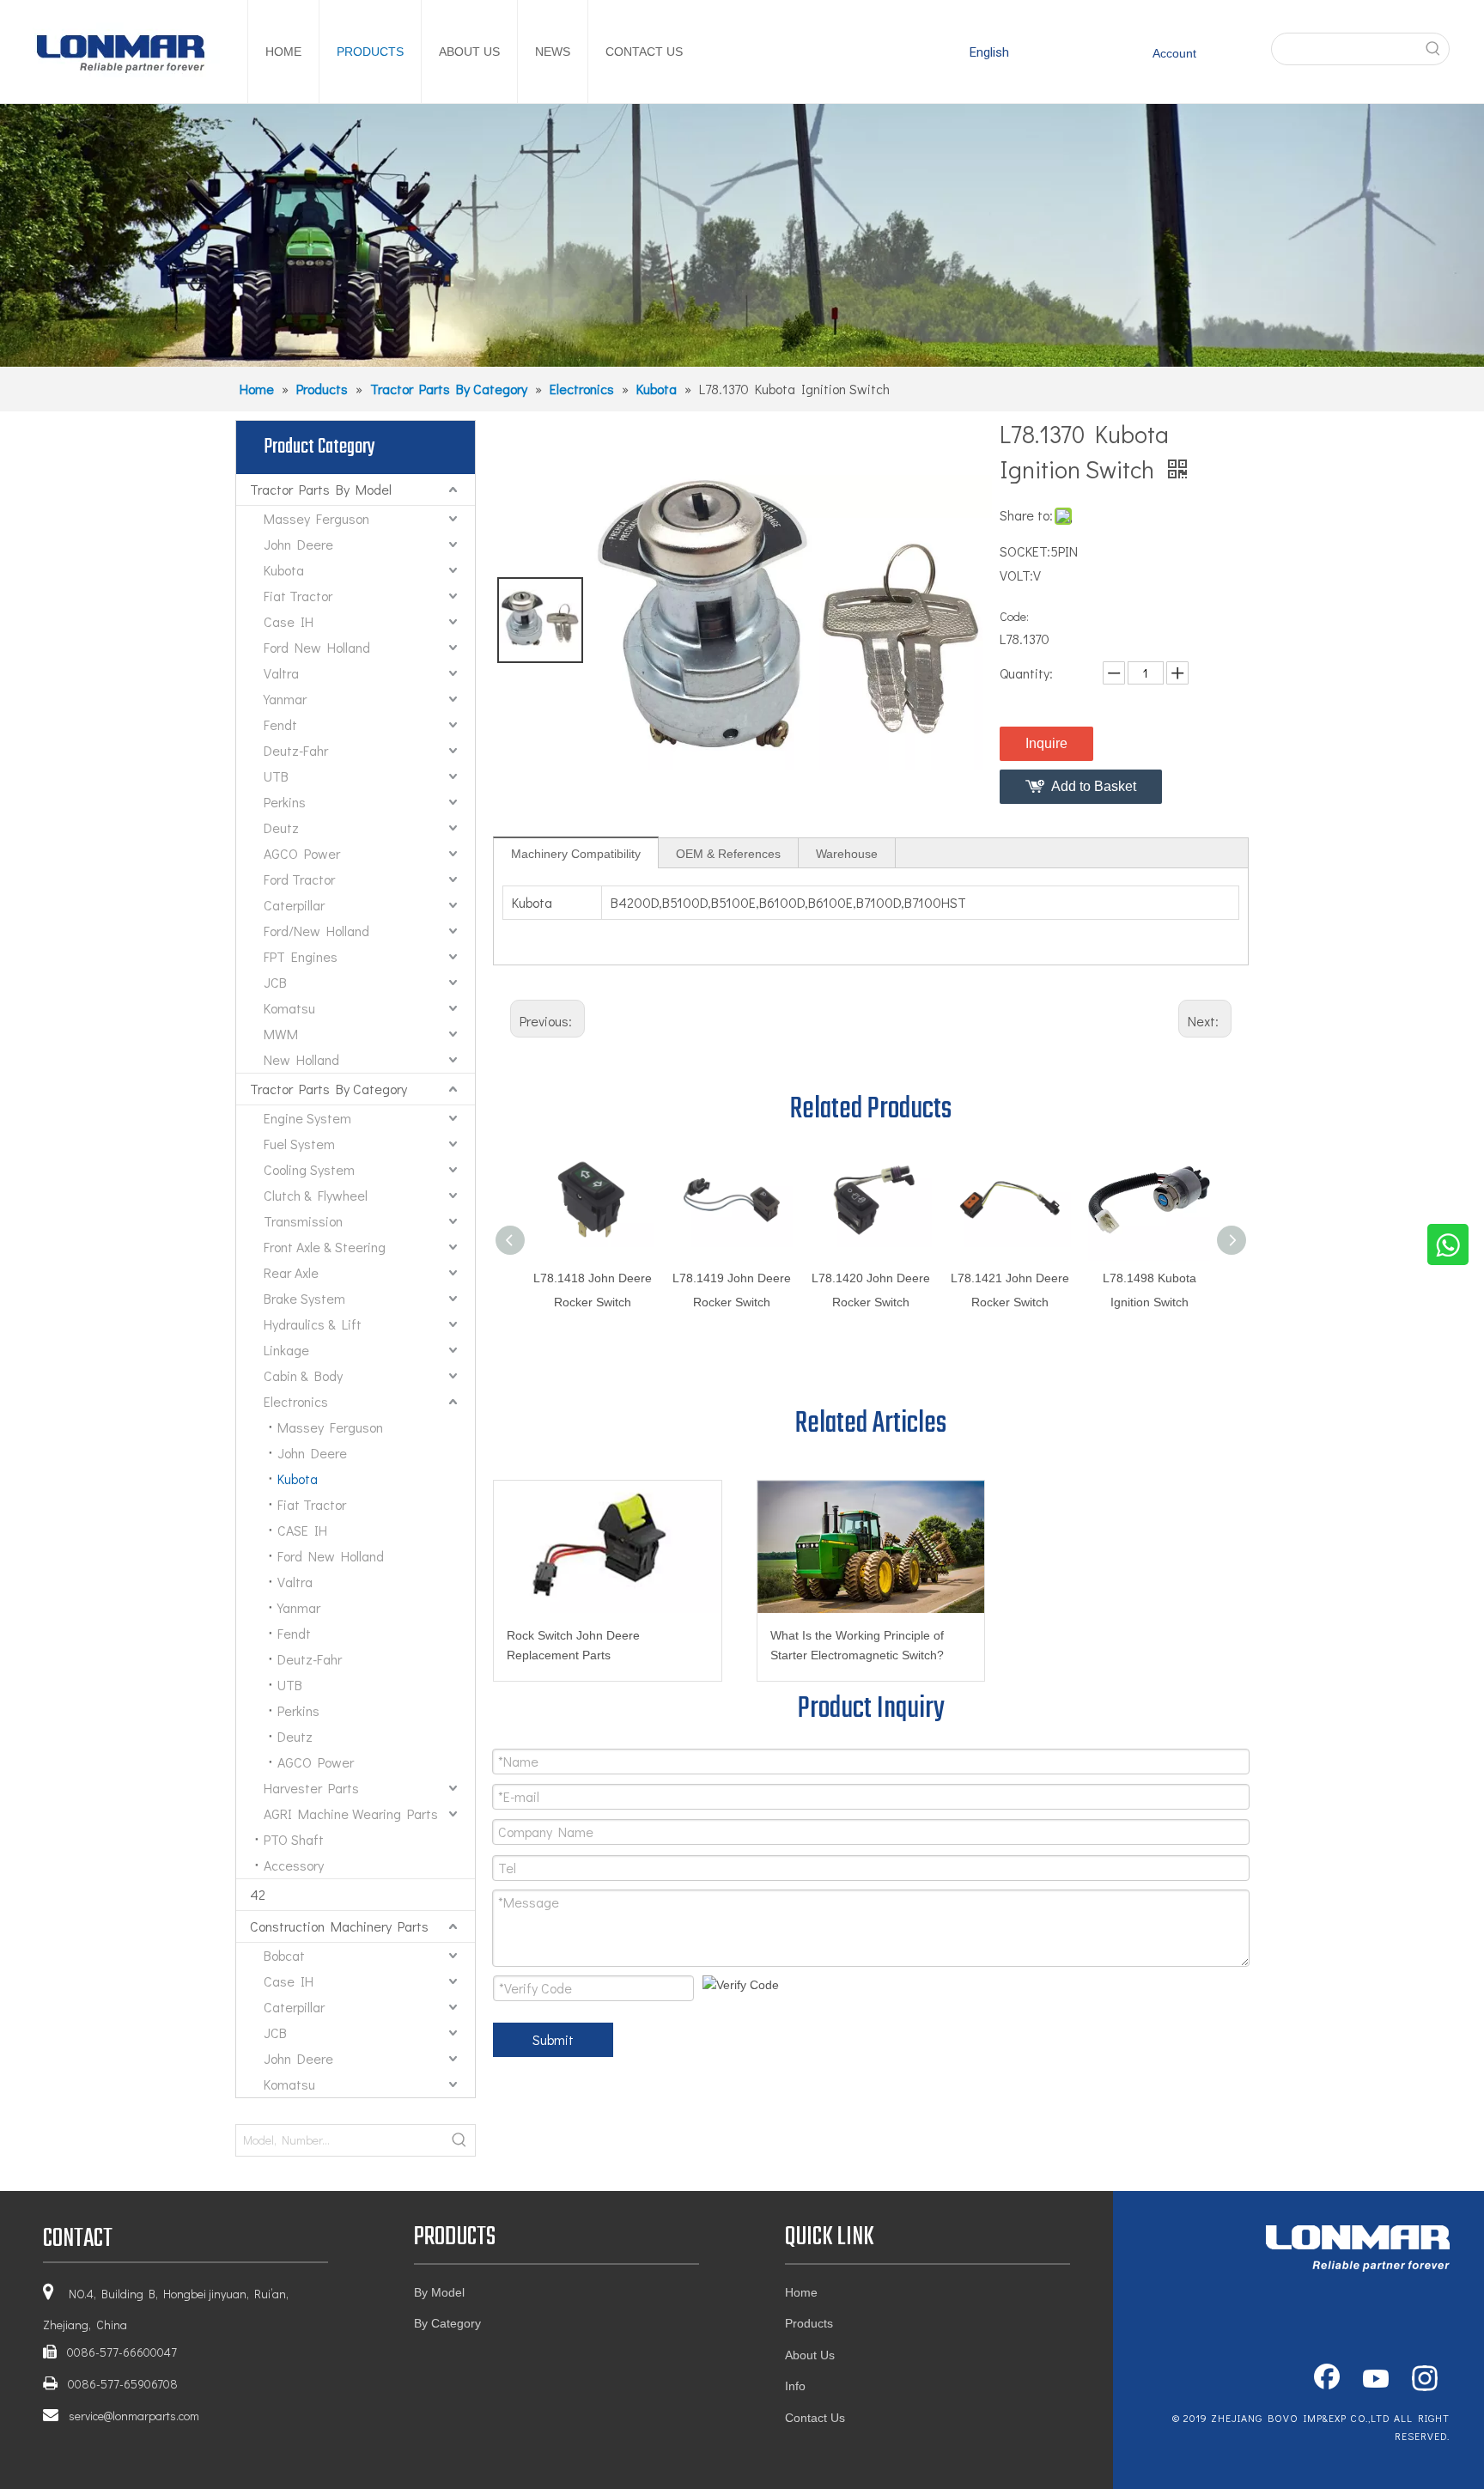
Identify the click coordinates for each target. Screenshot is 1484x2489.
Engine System (307, 1118)
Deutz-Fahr (296, 750)
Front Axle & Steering (325, 1247)
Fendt (280, 724)
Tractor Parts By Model (321, 489)
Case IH (289, 621)
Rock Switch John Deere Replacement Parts (573, 1646)
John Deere (298, 544)
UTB (276, 776)
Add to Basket (1094, 786)
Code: (1014, 616)
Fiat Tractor (298, 596)
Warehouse (847, 854)
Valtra (281, 673)
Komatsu (289, 1008)
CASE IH (302, 1530)
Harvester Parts (311, 1788)
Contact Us (815, 2418)
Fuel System (299, 1144)
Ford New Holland (317, 647)
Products (809, 2323)
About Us (810, 2355)
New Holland (301, 1059)
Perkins (285, 802)
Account (1174, 53)
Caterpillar (294, 905)
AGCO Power (302, 853)
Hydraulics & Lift (313, 1324)
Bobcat (284, 1955)
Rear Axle (291, 1272)
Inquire (1046, 743)
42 (258, 1894)
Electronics (296, 1401)
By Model (439, 2292)
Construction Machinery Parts (339, 1926)
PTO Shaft (294, 1839)
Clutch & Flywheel (316, 1195)
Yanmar (285, 699)
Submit (553, 2039)
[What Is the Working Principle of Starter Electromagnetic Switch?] (871, 1547)
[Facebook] (1327, 2380)
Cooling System (309, 1169)
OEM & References (728, 854)
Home (801, 2292)
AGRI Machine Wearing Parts (351, 1814)
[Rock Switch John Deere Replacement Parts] (608, 1547)
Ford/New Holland (316, 931)
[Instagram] (1425, 2380)
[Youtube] (1376, 2380)
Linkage (286, 1350)
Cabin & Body (303, 1375)
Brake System (304, 1298)
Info (795, 2386)
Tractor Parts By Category (328, 1089)
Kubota (284, 570)
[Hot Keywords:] (1433, 49)
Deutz (281, 828)
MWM (281, 1034)
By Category (447, 2323)
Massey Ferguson (316, 518)
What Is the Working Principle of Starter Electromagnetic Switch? (857, 1646)
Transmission (303, 1221)
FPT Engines (301, 956)
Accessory (294, 1865)
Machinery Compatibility (576, 854)
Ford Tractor (299, 879)
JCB (275, 982)
